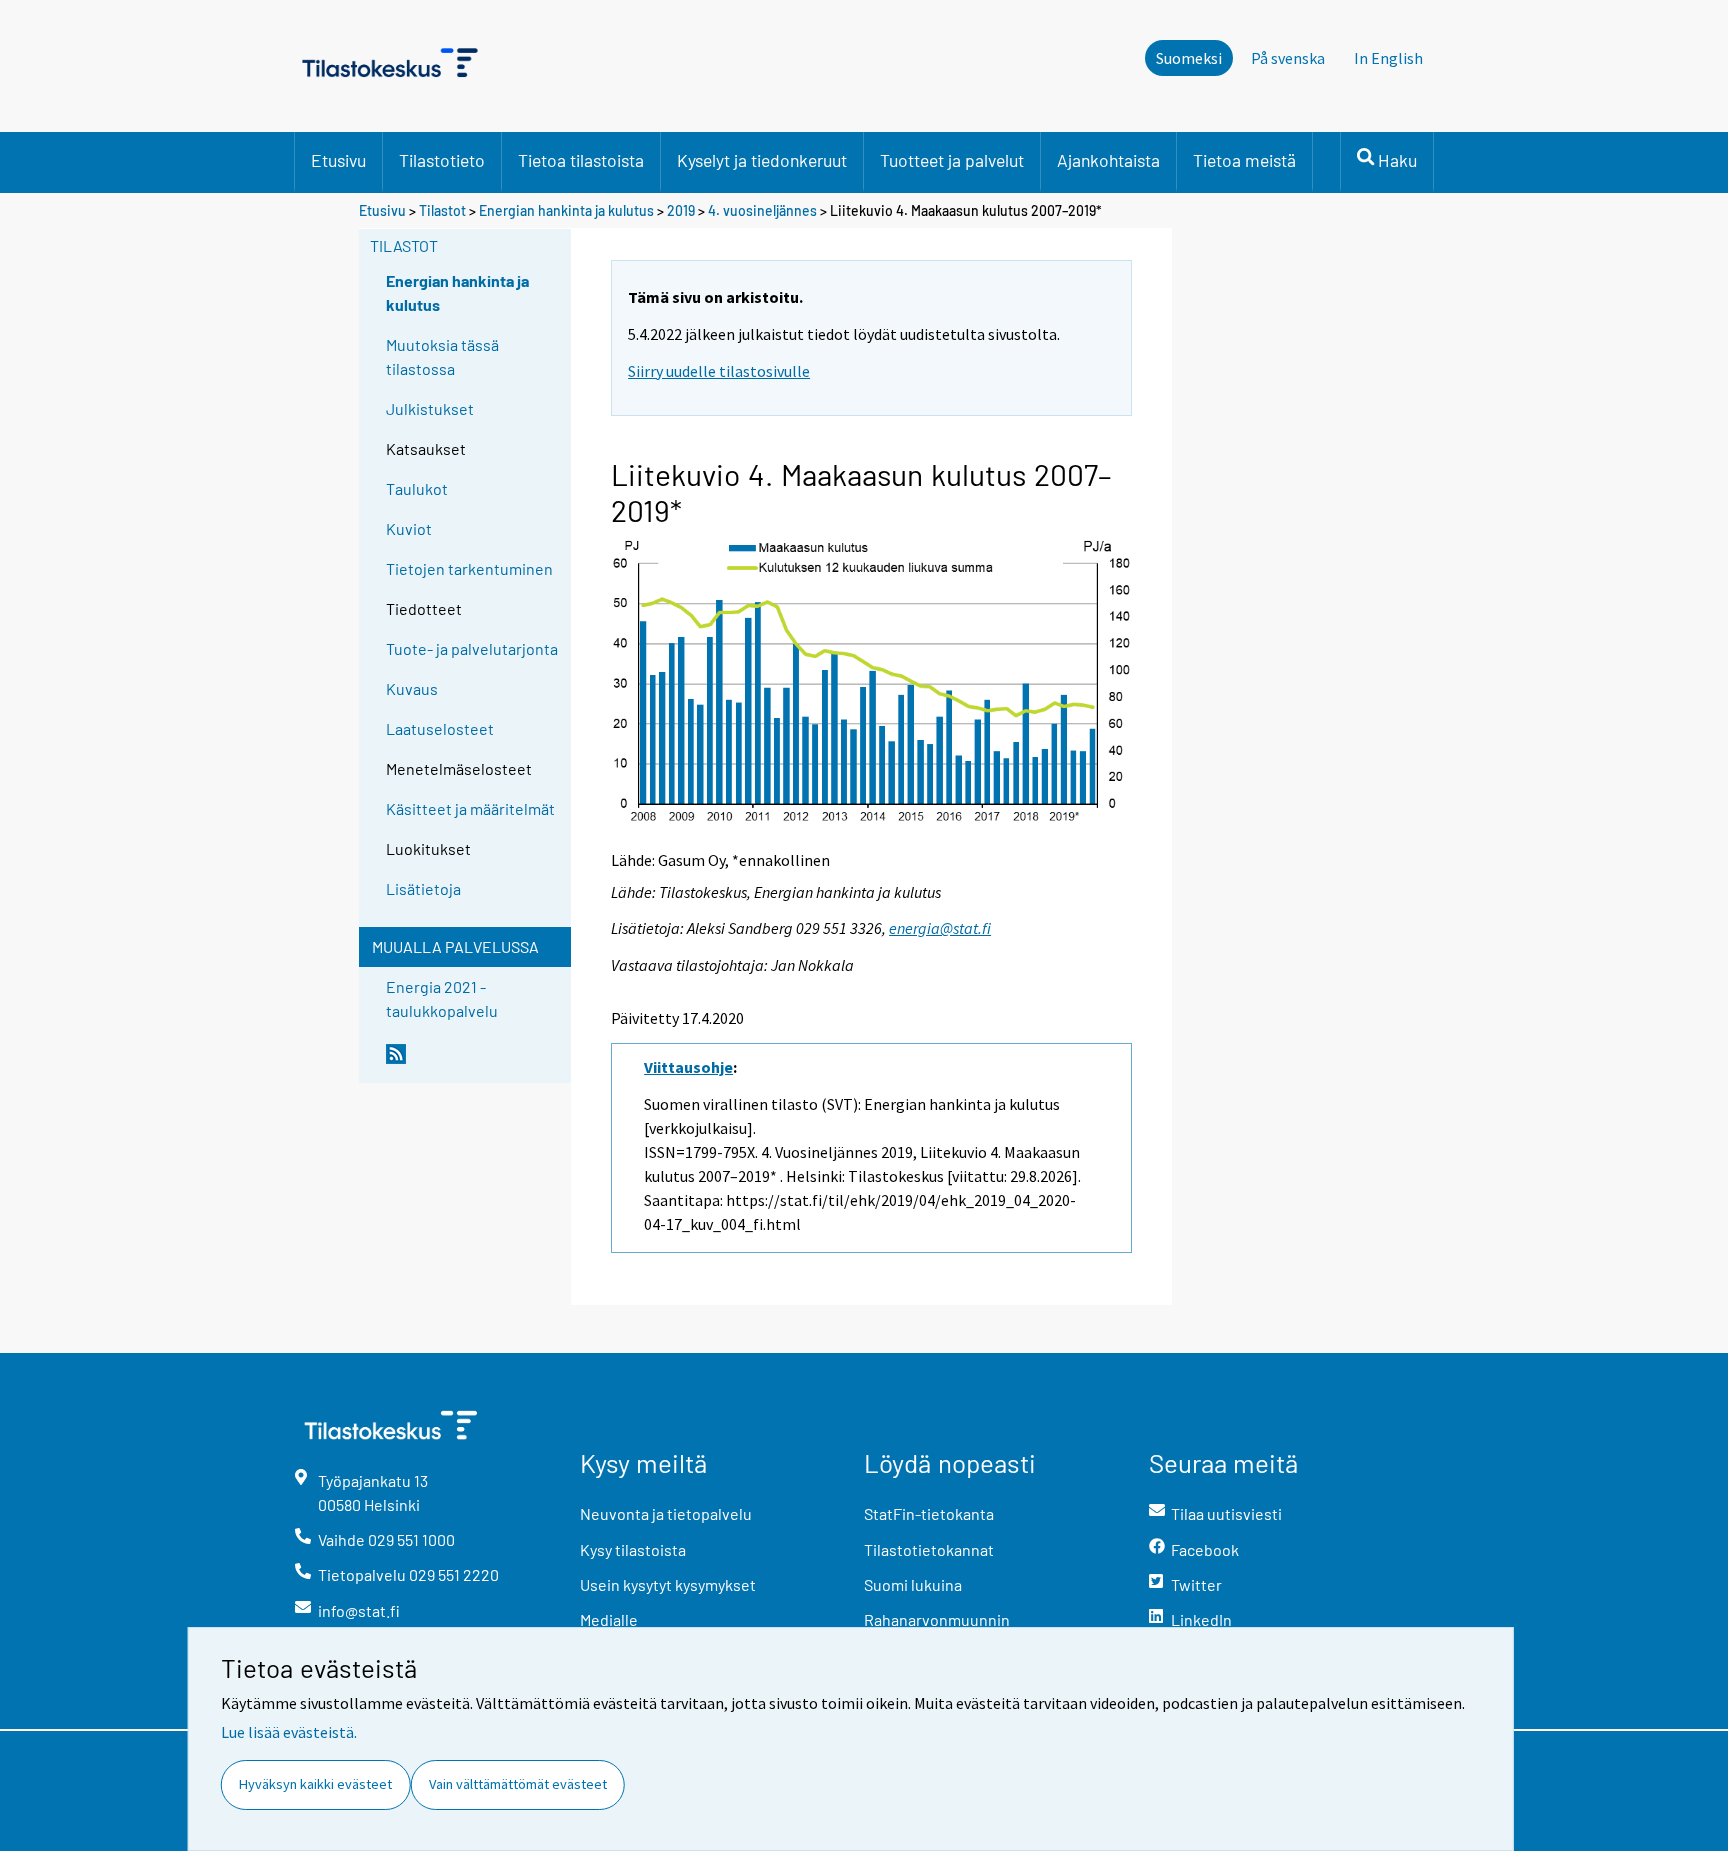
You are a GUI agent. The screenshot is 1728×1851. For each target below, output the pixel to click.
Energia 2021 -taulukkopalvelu (442, 998)
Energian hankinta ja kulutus (566, 210)
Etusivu (338, 160)
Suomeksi (1189, 58)
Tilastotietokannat (929, 1549)
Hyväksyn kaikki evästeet (315, 1784)
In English (1388, 58)
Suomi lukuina (913, 1584)
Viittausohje (688, 1067)
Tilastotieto (442, 160)
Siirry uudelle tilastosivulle (719, 371)
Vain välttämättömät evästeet (518, 1784)
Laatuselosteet (440, 728)
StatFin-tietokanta (929, 1513)
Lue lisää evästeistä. (289, 1732)
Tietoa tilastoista (581, 160)
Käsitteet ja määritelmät (470, 808)
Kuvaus (412, 688)
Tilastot (442, 210)
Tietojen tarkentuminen (469, 568)
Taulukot (417, 488)
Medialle (609, 1619)
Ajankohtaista (1108, 160)
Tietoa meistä (1244, 160)
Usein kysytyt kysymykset (668, 1584)
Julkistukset (430, 408)
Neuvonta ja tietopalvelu (666, 1513)
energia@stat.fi (940, 928)
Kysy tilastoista (633, 1549)
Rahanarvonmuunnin (937, 1619)
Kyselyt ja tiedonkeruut (762, 160)
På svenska (1288, 58)
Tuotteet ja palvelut (952, 160)
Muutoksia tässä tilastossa (442, 356)
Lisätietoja (423, 888)
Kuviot (409, 528)
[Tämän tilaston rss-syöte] (474, 1062)
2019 (681, 210)
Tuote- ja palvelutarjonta (472, 648)
